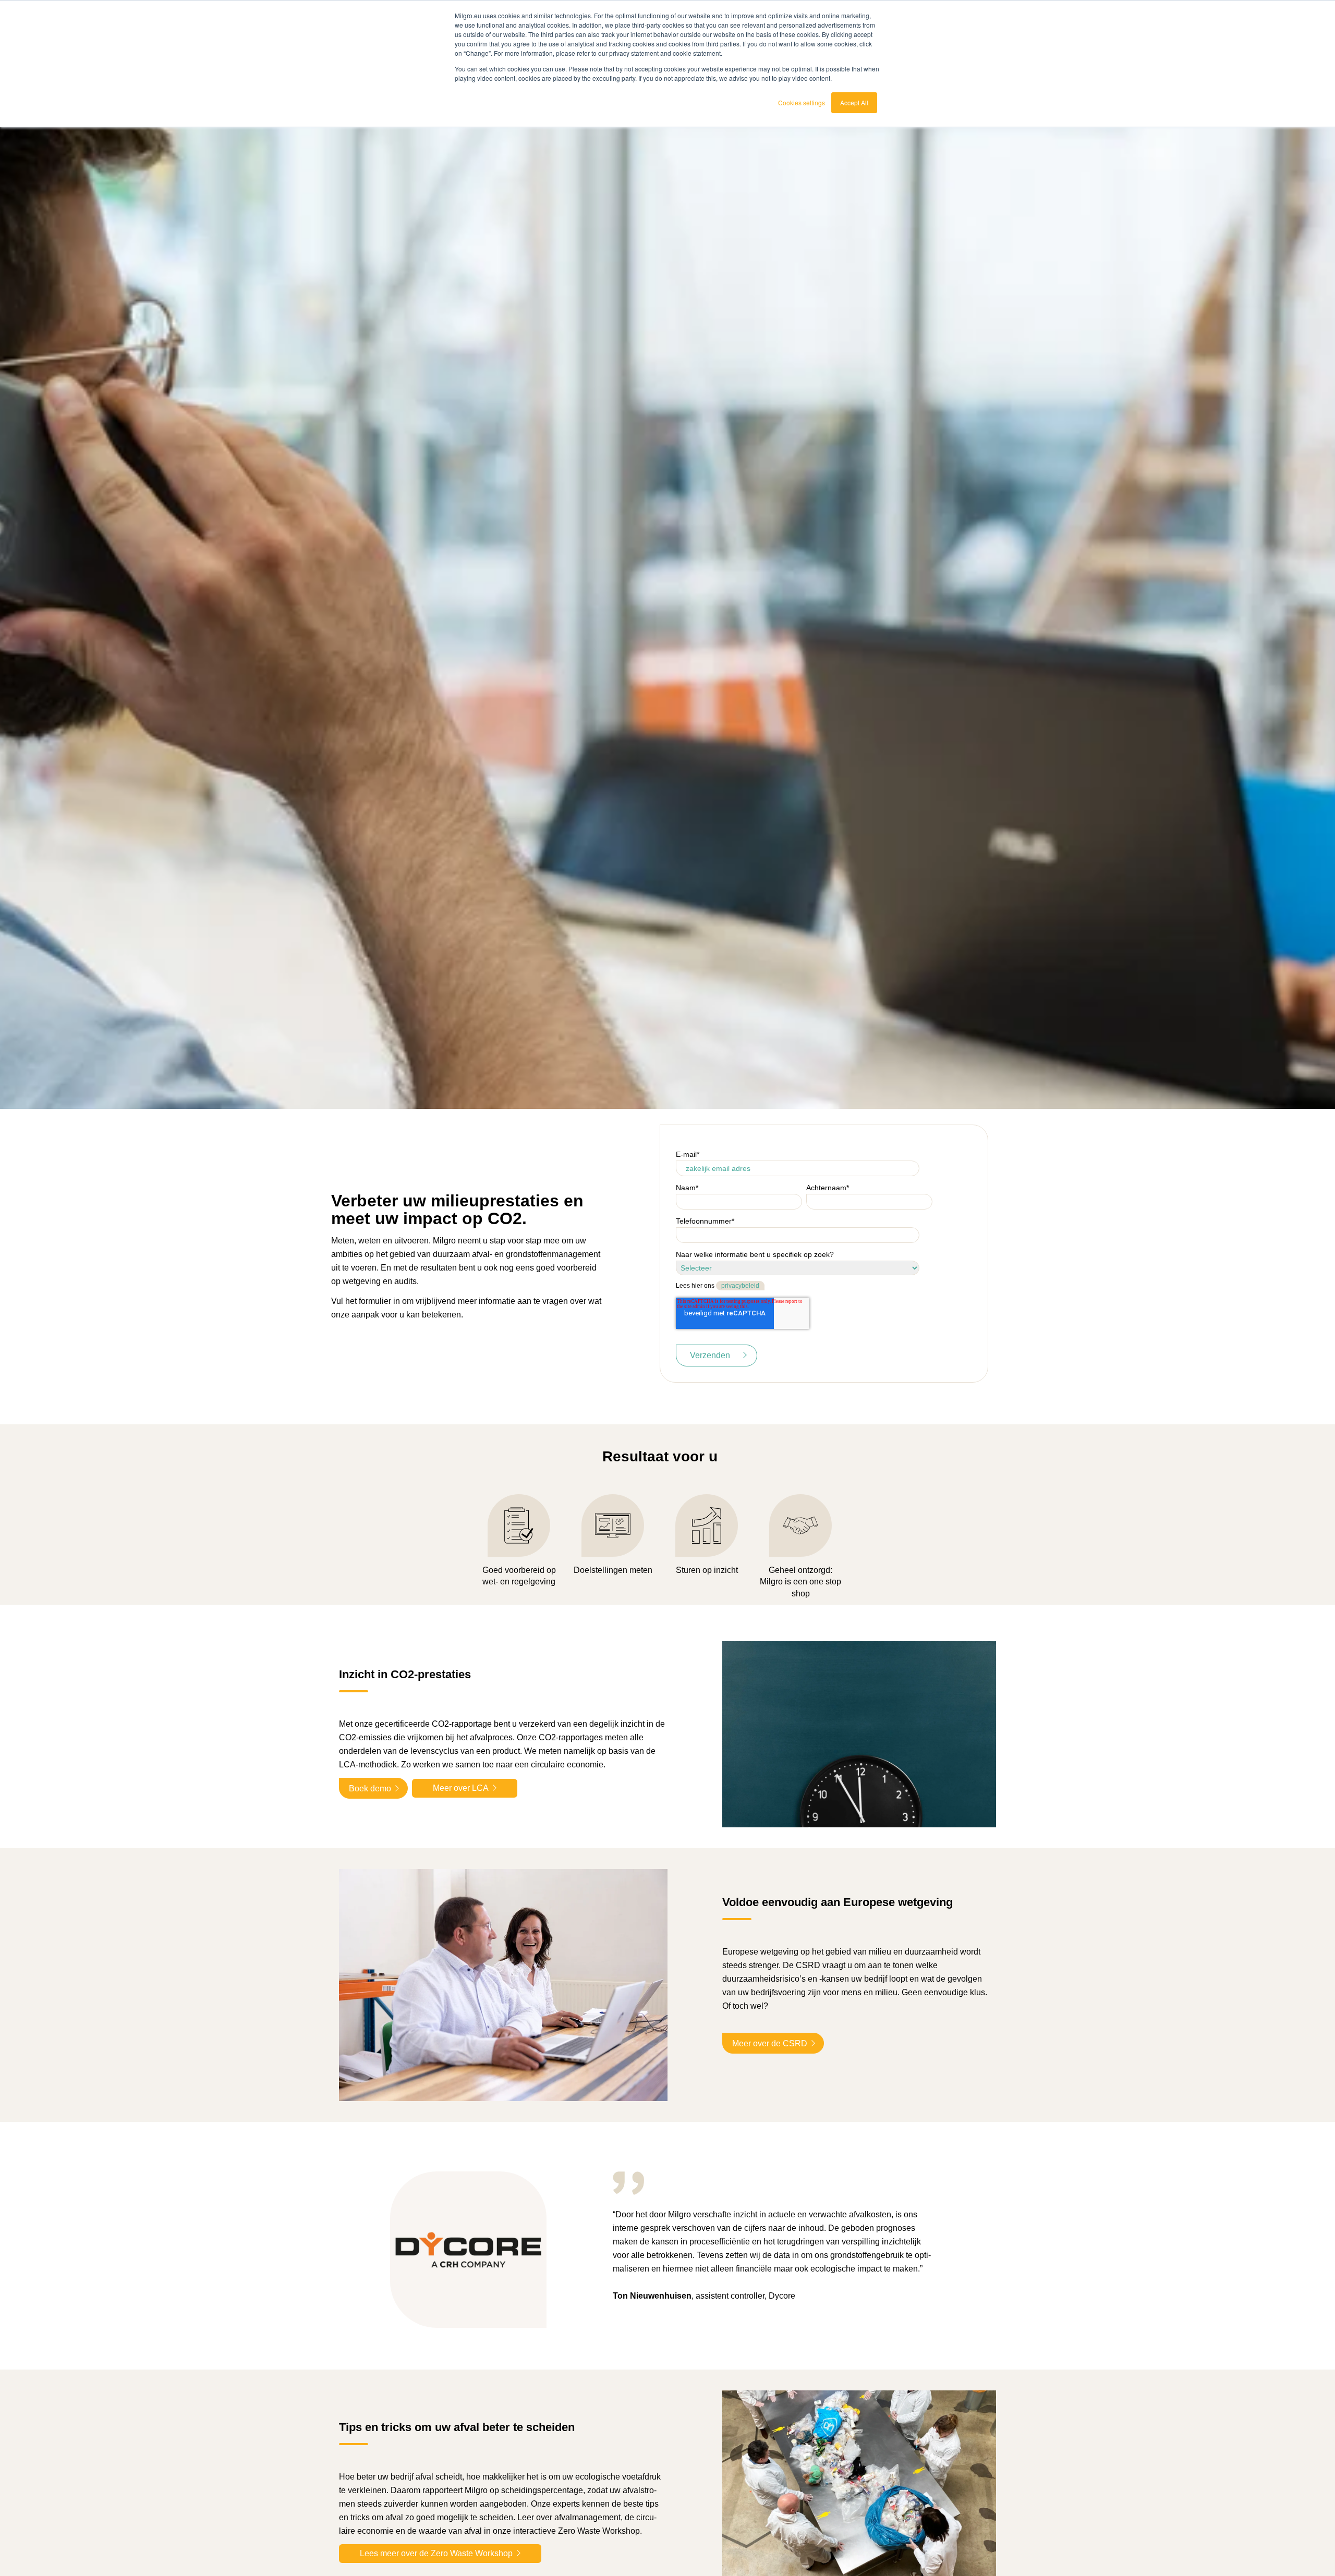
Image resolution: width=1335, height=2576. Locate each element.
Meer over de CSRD (770, 2043)
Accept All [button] (854, 102)
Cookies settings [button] (802, 102)
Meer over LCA (461, 1788)
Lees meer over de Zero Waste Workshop (436, 2553)
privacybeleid (740, 1286)
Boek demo (370, 1788)
